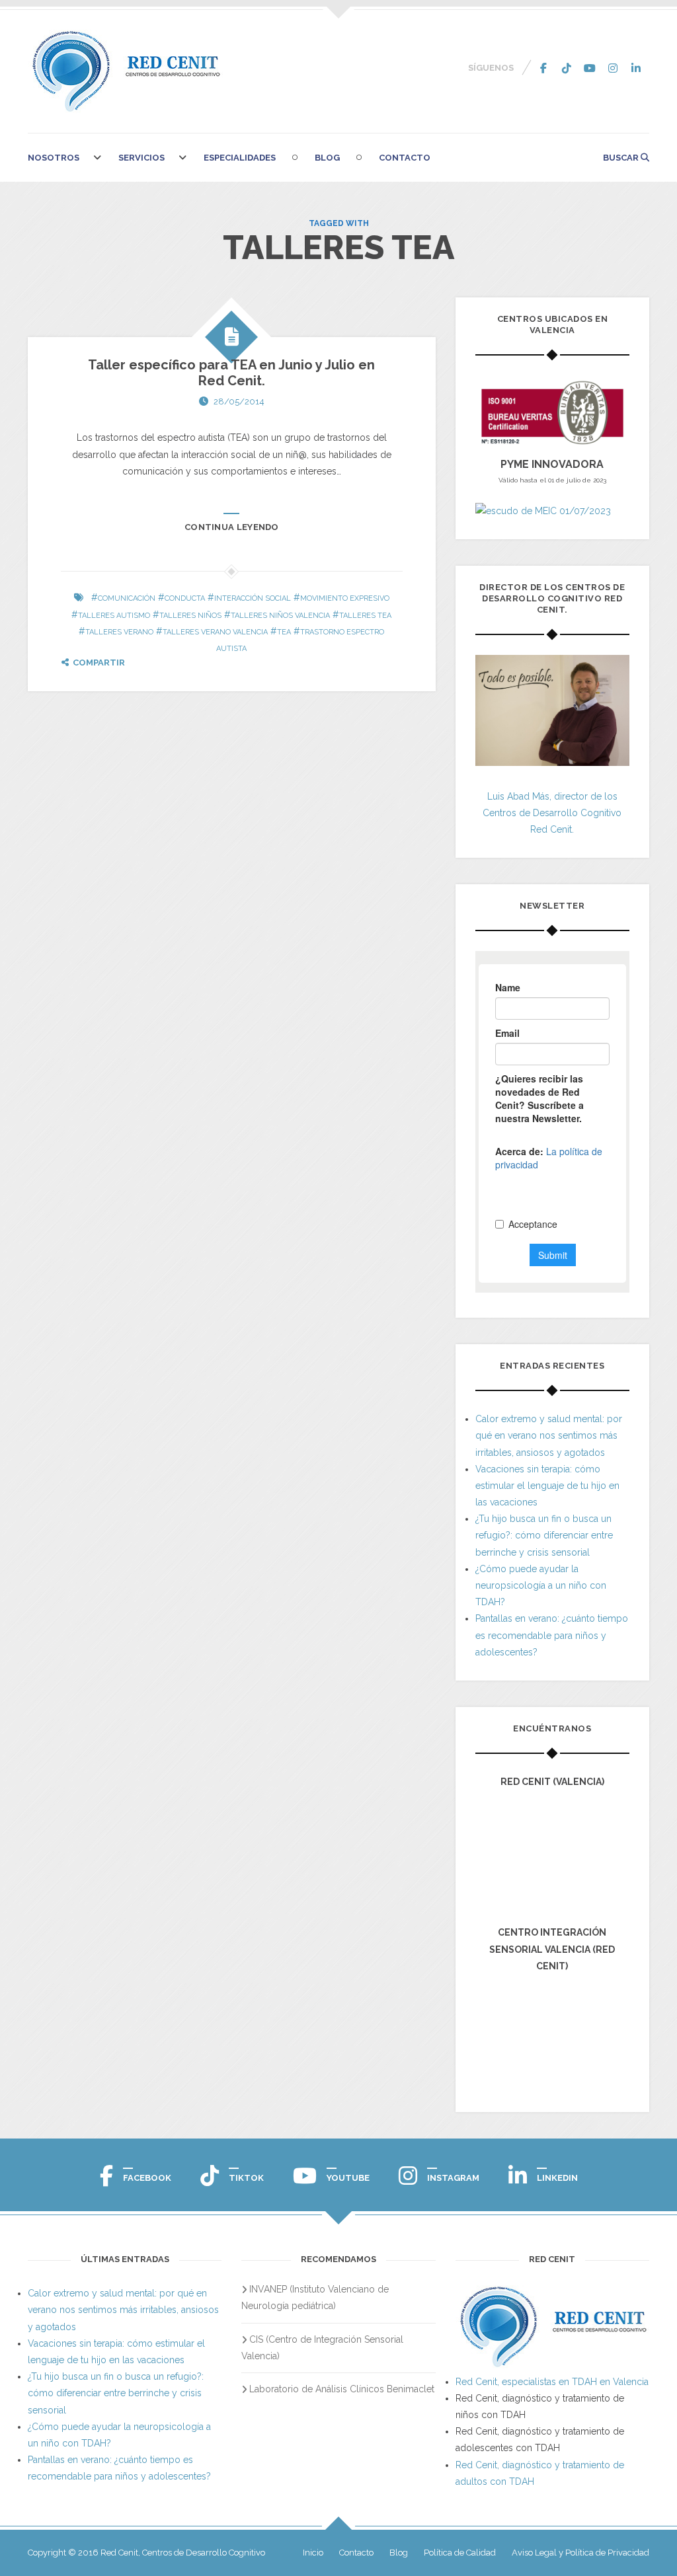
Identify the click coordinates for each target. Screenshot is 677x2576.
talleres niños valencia (280, 616)
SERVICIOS (141, 158)
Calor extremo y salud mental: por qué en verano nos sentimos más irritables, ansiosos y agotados (549, 1435)
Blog (327, 158)
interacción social (253, 598)
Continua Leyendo (232, 527)
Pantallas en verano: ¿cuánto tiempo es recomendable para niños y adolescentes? (552, 1635)
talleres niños (190, 616)
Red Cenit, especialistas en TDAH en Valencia (552, 2382)
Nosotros (54, 158)
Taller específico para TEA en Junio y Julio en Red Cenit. (231, 373)
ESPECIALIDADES (240, 158)
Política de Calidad (460, 2553)
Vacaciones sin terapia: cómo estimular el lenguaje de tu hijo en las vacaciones (547, 1486)
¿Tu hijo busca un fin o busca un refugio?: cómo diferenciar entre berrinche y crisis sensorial (544, 1535)
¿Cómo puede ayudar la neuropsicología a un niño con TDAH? (541, 1585)
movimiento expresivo (345, 598)
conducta (185, 598)
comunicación (127, 598)
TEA (284, 632)
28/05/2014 (239, 401)
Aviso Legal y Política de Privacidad (580, 2553)
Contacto (405, 158)
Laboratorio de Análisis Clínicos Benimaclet (342, 2389)
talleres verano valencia (215, 632)
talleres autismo (114, 616)
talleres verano (119, 632)
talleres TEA (365, 616)
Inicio (313, 2553)
